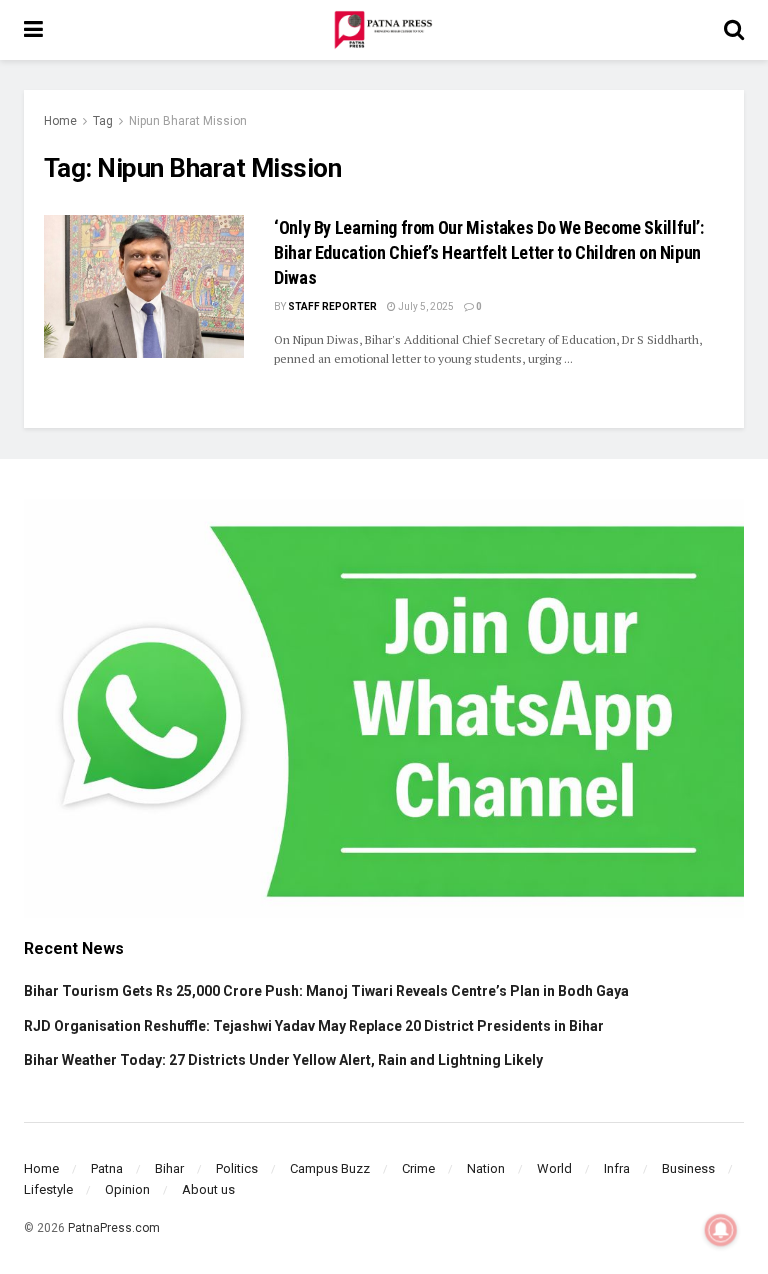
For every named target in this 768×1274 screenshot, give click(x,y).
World (554, 1168)
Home (60, 121)
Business (688, 1168)
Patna (107, 1168)
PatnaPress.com (114, 1228)
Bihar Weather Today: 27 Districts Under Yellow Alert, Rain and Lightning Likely (283, 1060)
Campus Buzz (330, 1168)
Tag (103, 121)
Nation (486, 1168)
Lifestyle (48, 1189)
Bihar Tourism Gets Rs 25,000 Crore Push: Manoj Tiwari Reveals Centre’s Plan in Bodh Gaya (326, 991)
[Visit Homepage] (383, 30)
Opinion (127, 1189)
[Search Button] (734, 30)
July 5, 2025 (425, 306)
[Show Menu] (33, 30)
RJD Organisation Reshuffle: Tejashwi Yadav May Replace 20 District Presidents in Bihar (314, 1026)
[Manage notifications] (721, 1230)
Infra (617, 1168)
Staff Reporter (332, 306)
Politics (237, 1168)
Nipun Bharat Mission (188, 121)
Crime (418, 1168)
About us (208, 1189)
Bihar (169, 1168)
